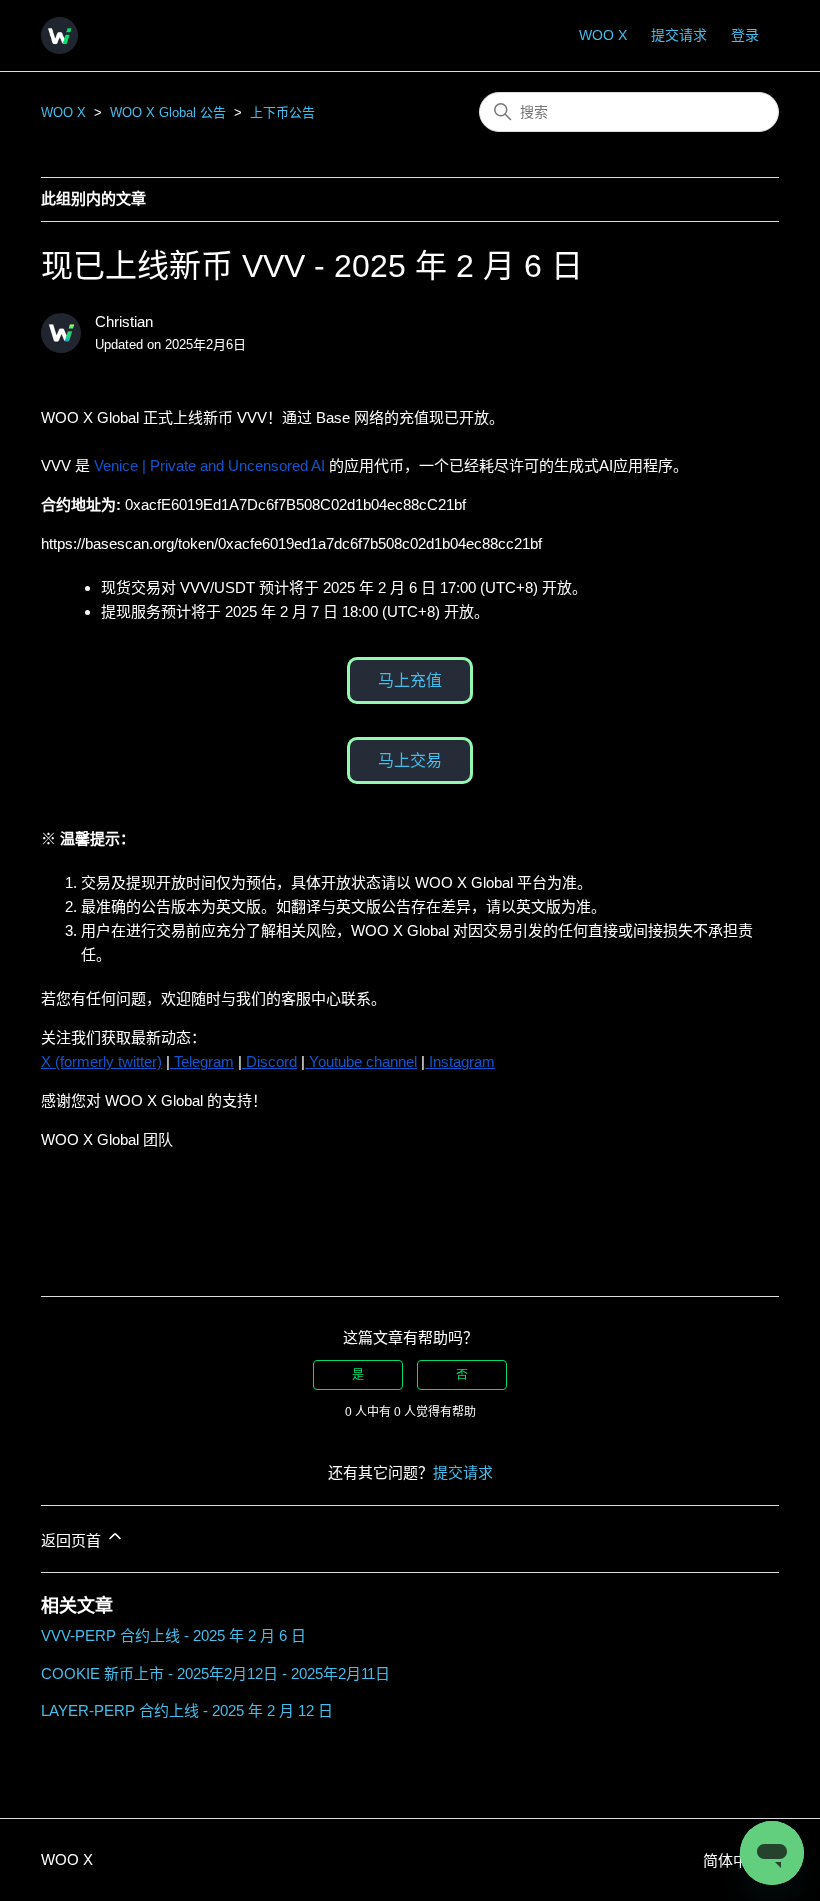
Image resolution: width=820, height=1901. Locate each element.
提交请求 (679, 35)
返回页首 (73, 1540)
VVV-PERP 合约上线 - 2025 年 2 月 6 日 (173, 1635)
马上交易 (410, 760)
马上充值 (410, 680)
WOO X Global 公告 (168, 112)
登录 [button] (745, 35)
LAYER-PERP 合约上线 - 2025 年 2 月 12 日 (187, 1710)
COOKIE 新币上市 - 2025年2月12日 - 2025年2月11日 (215, 1673)
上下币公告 (282, 112)
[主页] (59, 35)
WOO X (603, 35)
